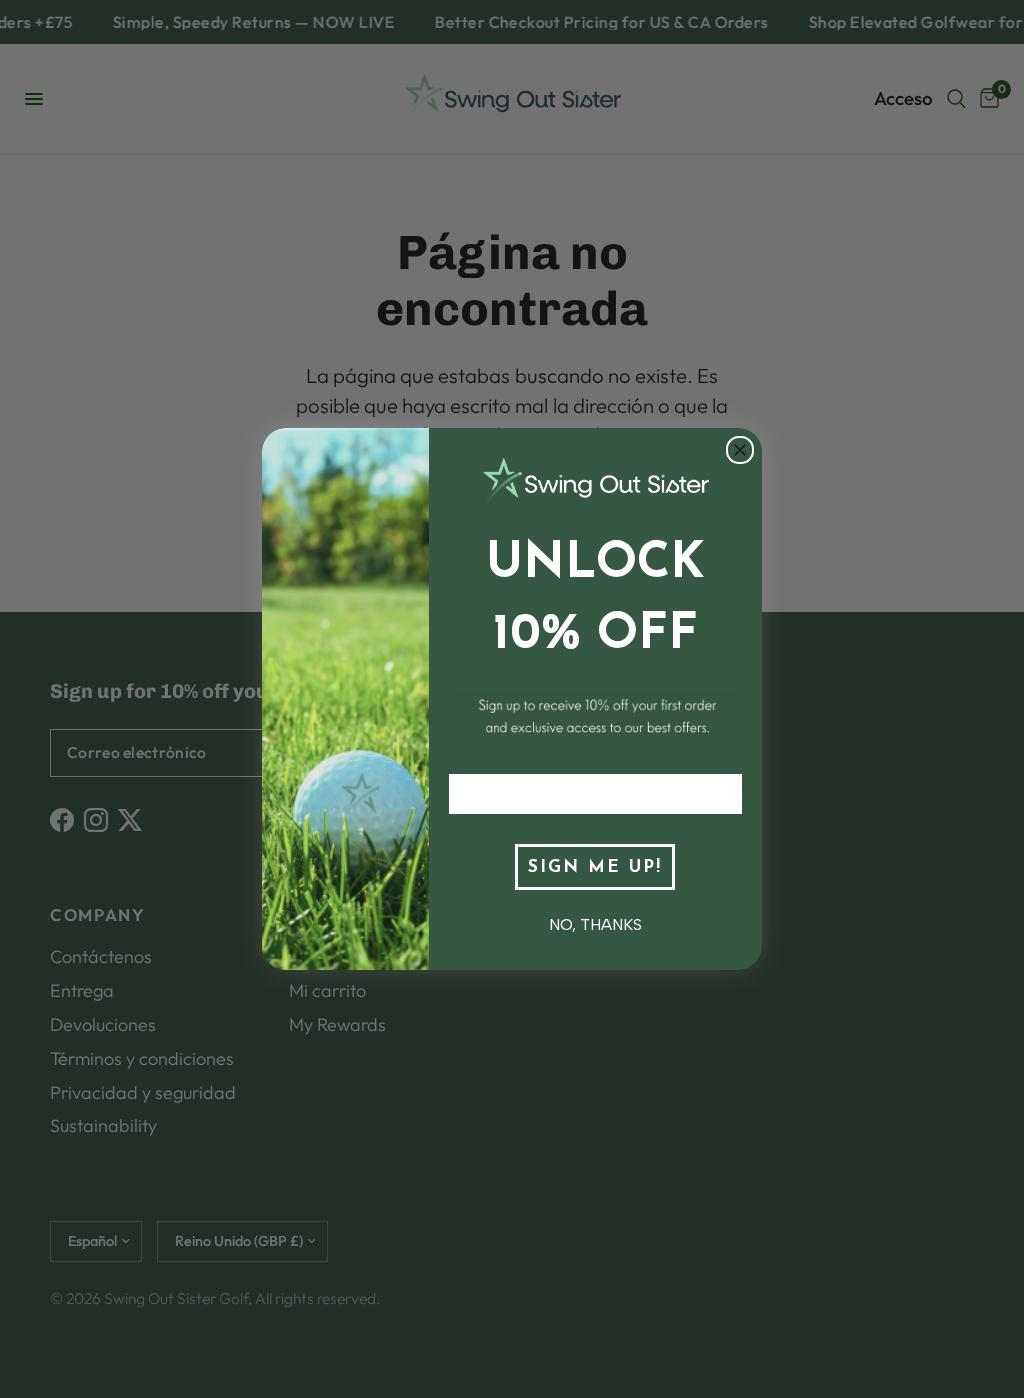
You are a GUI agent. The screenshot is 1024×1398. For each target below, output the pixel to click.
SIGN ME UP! (595, 867)
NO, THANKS (595, 924)
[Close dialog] (740, 450)
